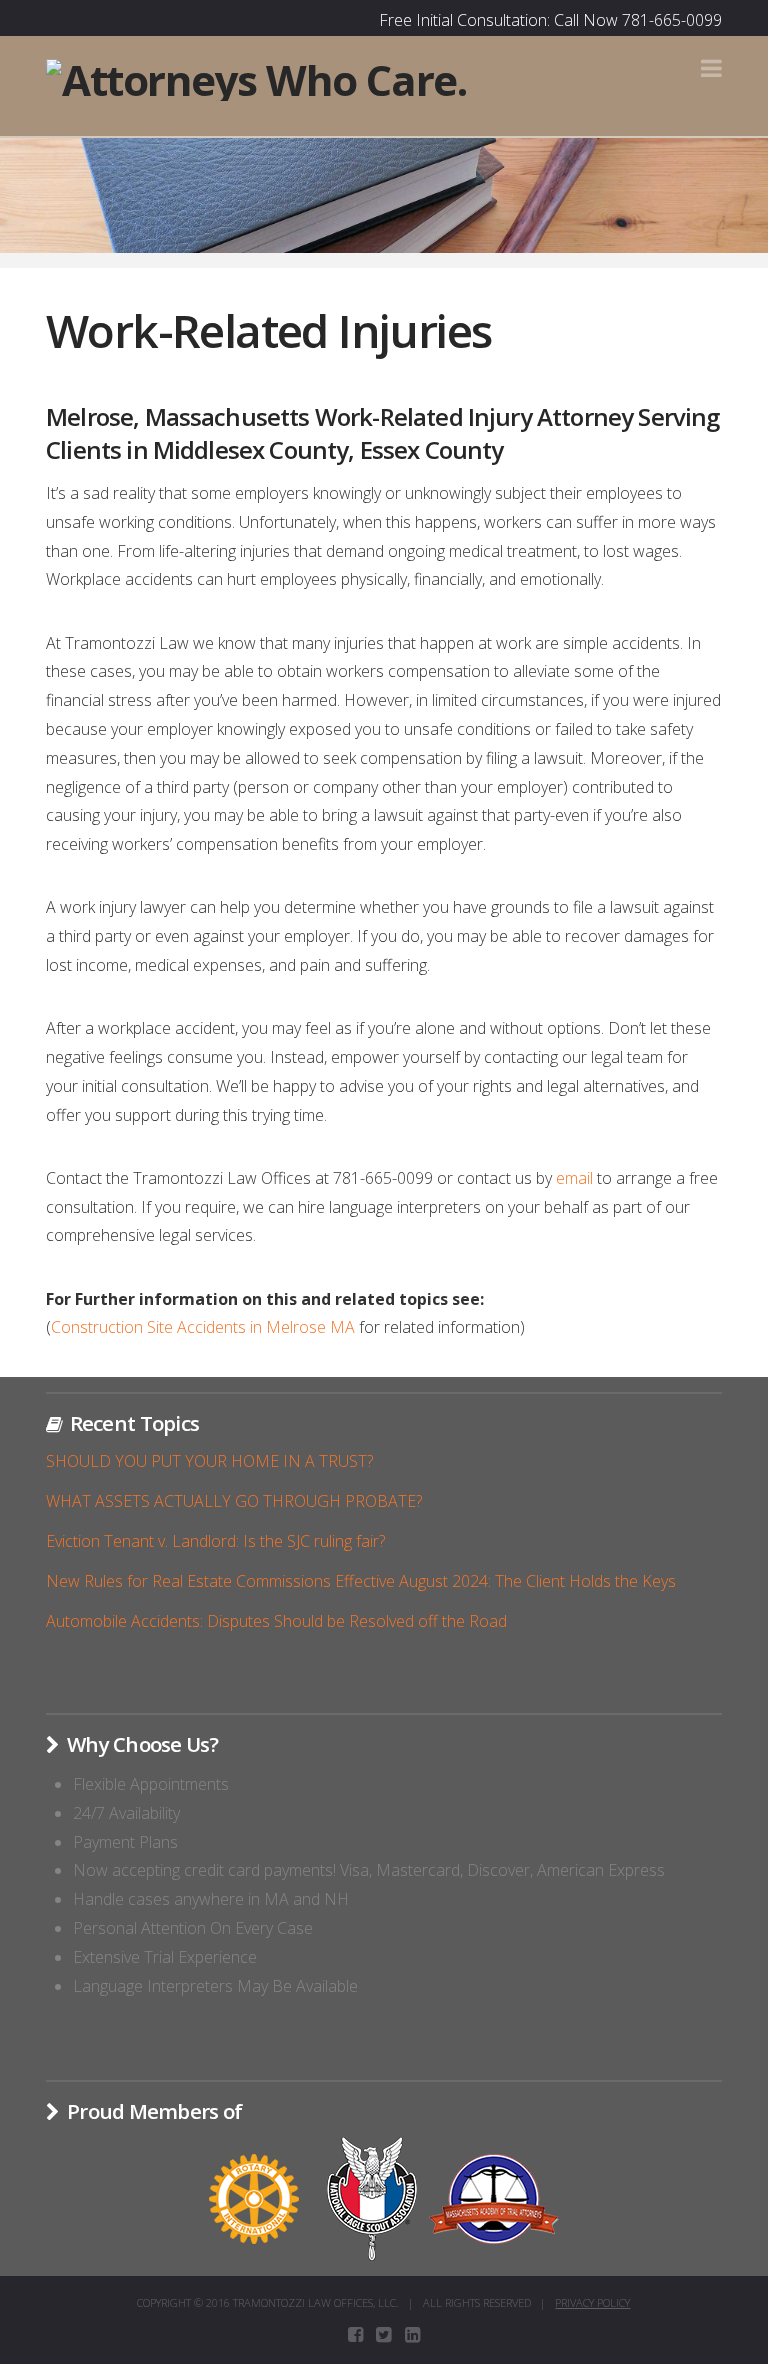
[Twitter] (383, 2335)
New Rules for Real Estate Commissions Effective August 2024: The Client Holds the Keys (361, 1581)
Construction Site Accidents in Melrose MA (203, 1327)
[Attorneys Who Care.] (256, 77)
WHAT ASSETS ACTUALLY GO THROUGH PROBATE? (234, 1501)
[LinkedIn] (412, 2335)
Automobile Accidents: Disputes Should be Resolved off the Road (276, 1621)
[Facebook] (355, 2335)
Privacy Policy (592, 2302)
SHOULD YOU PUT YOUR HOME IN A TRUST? (209, 1461)
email (574, 1178)
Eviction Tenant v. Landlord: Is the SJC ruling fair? (215, 1541)
